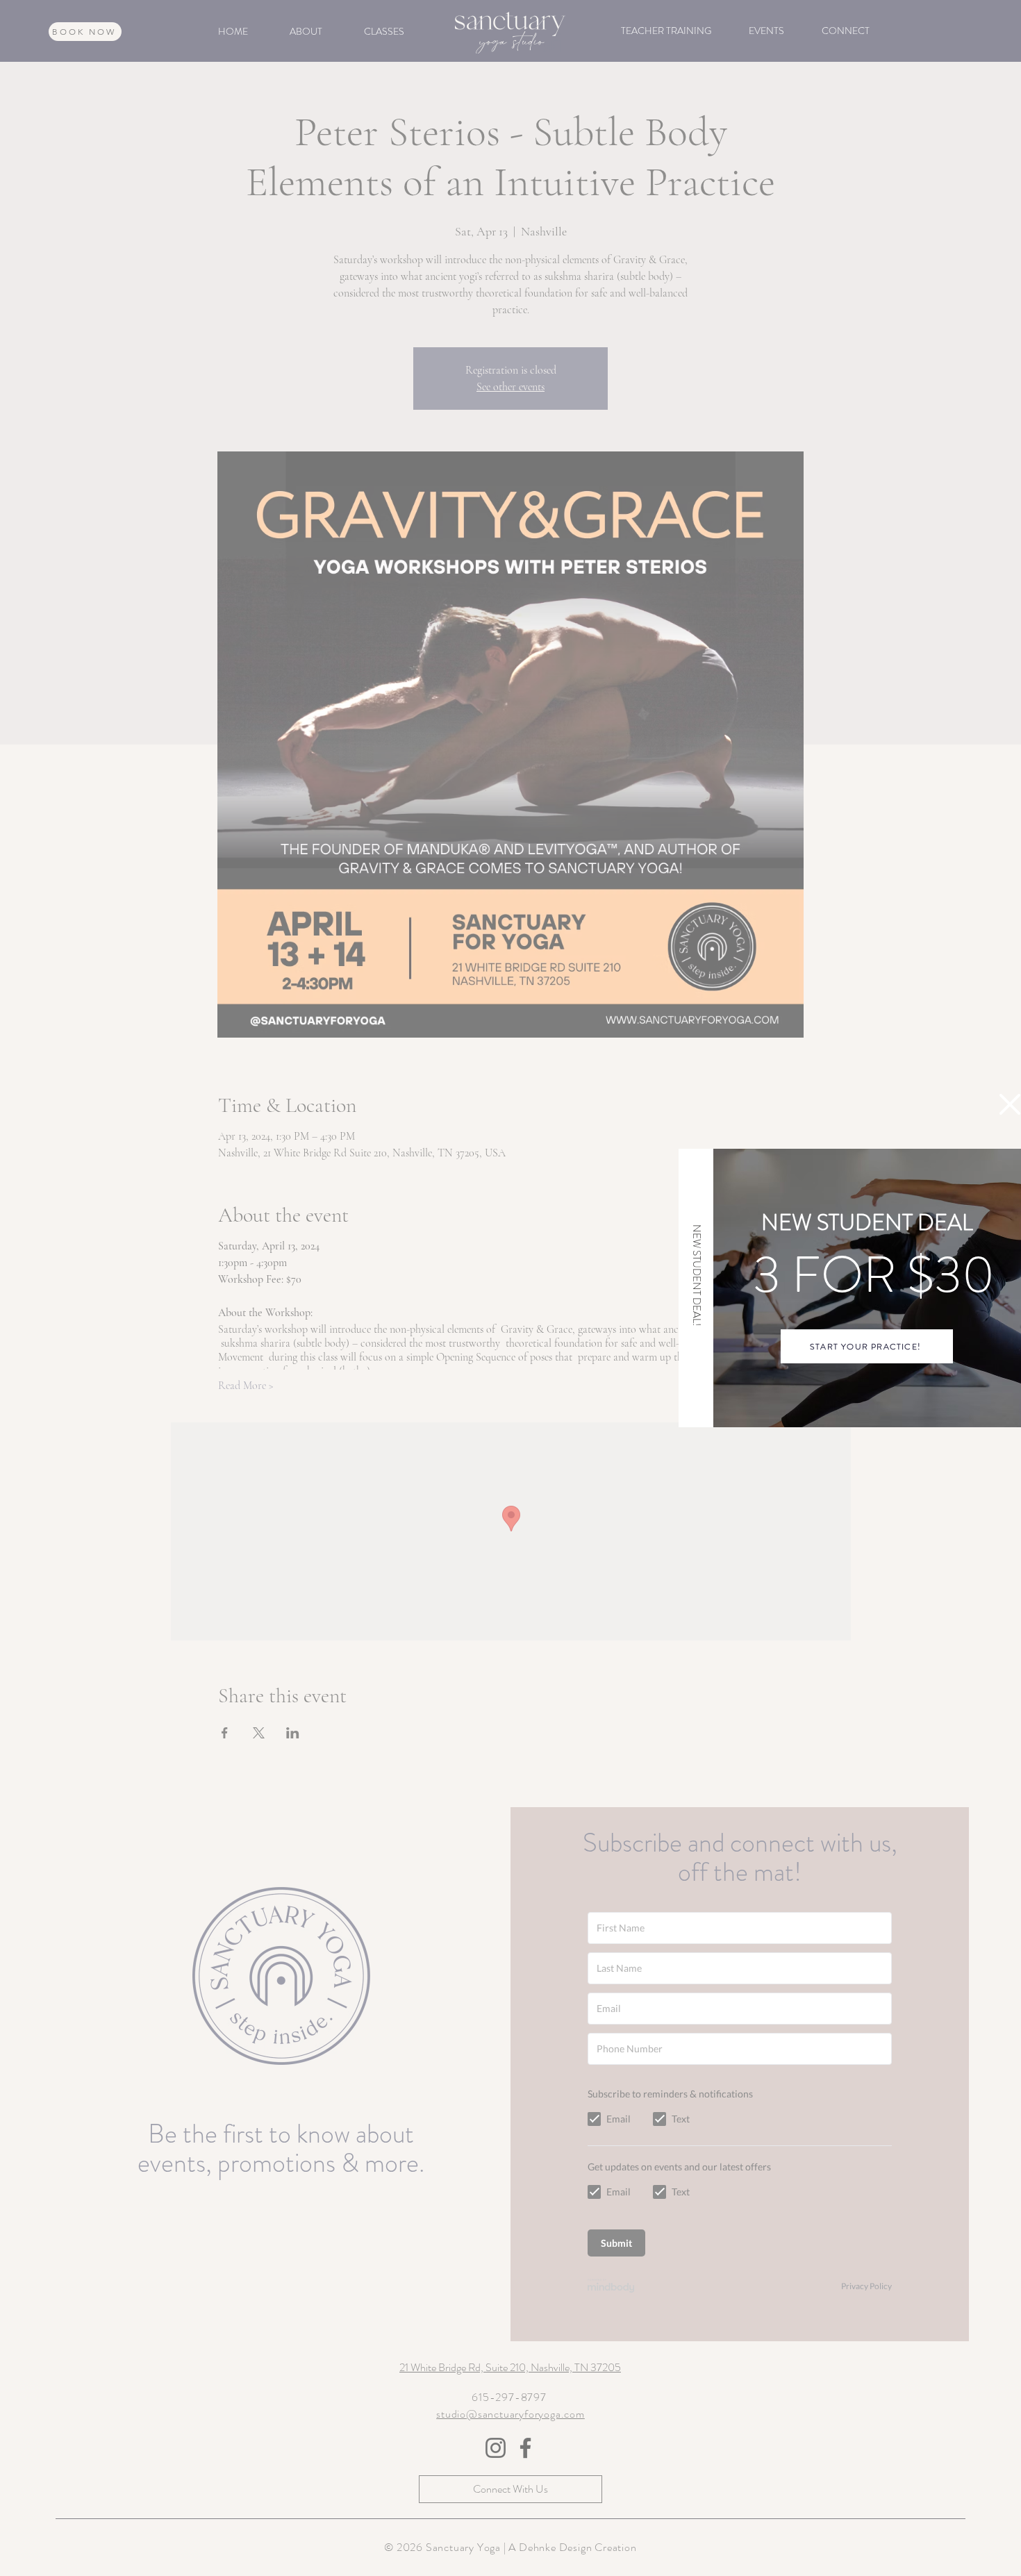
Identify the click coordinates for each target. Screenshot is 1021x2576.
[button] (1010, 1104)
